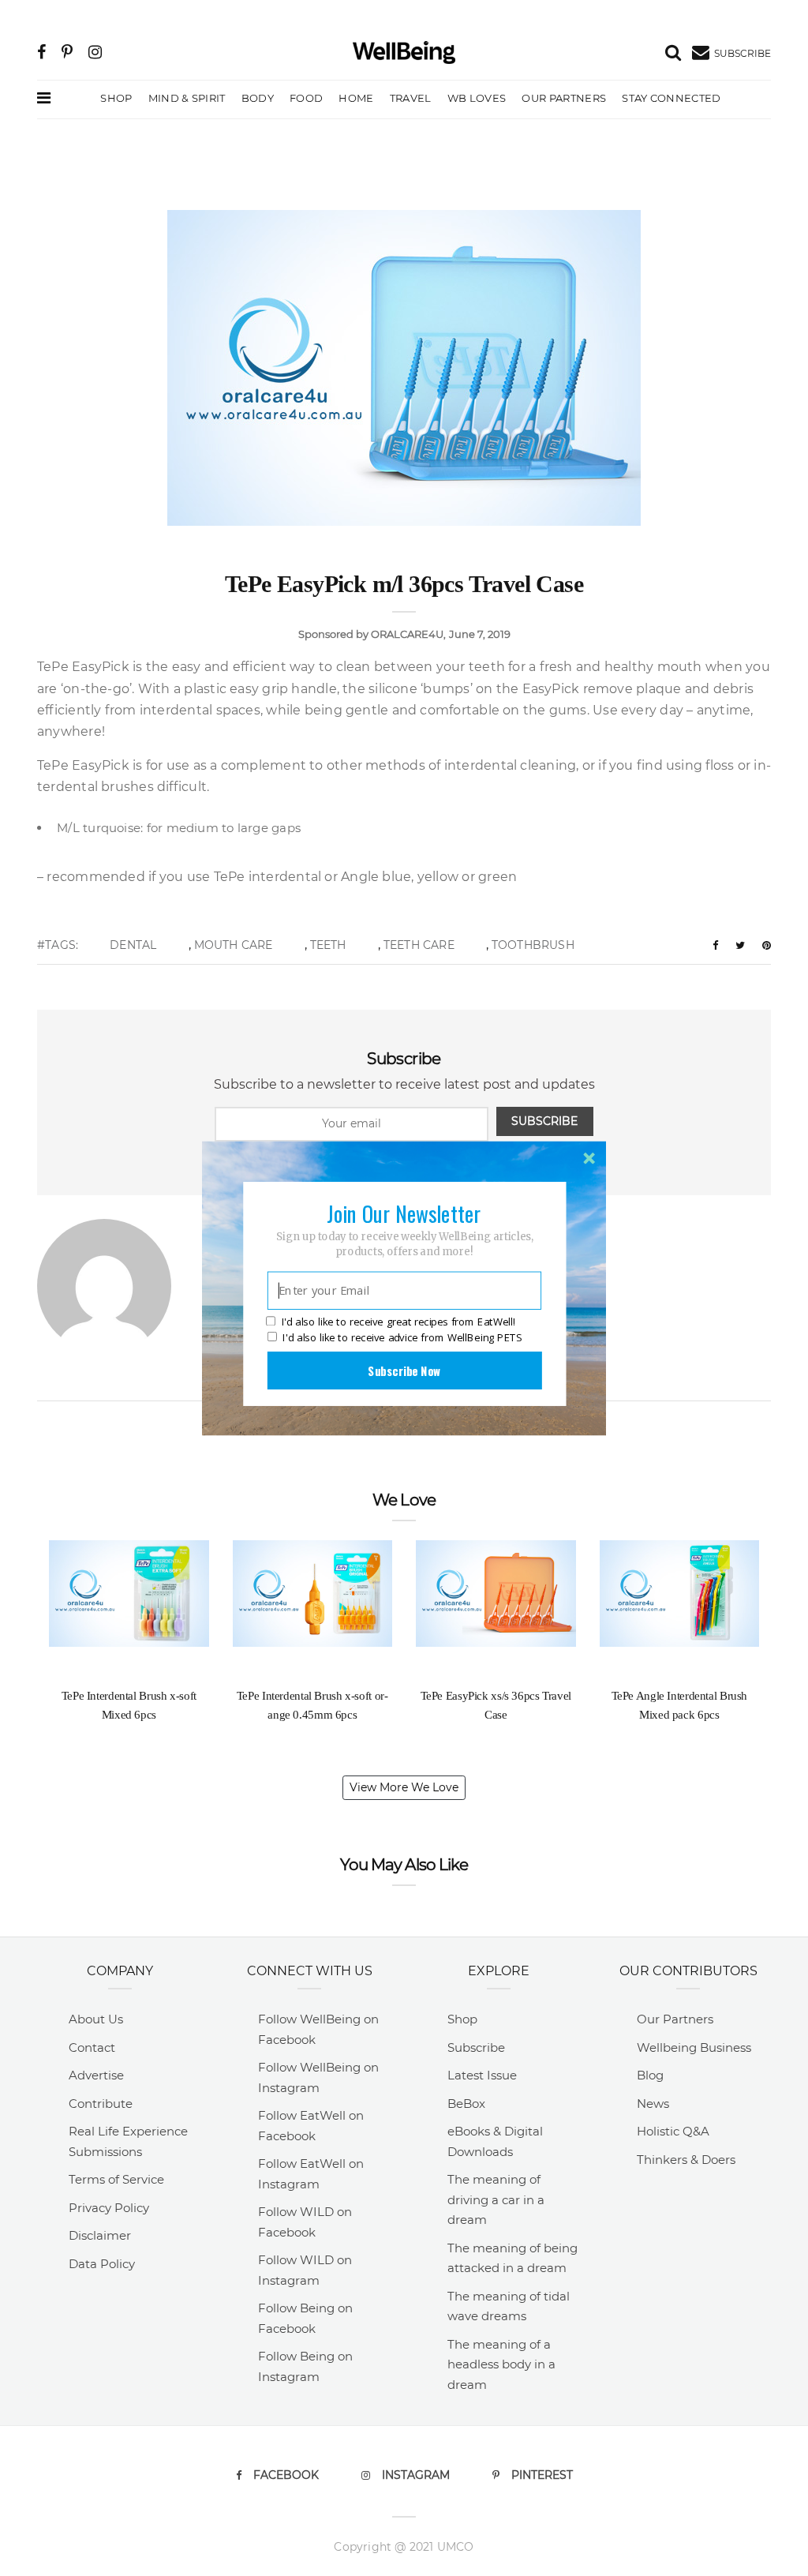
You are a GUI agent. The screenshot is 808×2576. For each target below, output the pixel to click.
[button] (404, 1213)
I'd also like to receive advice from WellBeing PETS (402, 1337)
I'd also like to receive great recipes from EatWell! (398, 1322)
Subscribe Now (404, 1370)
